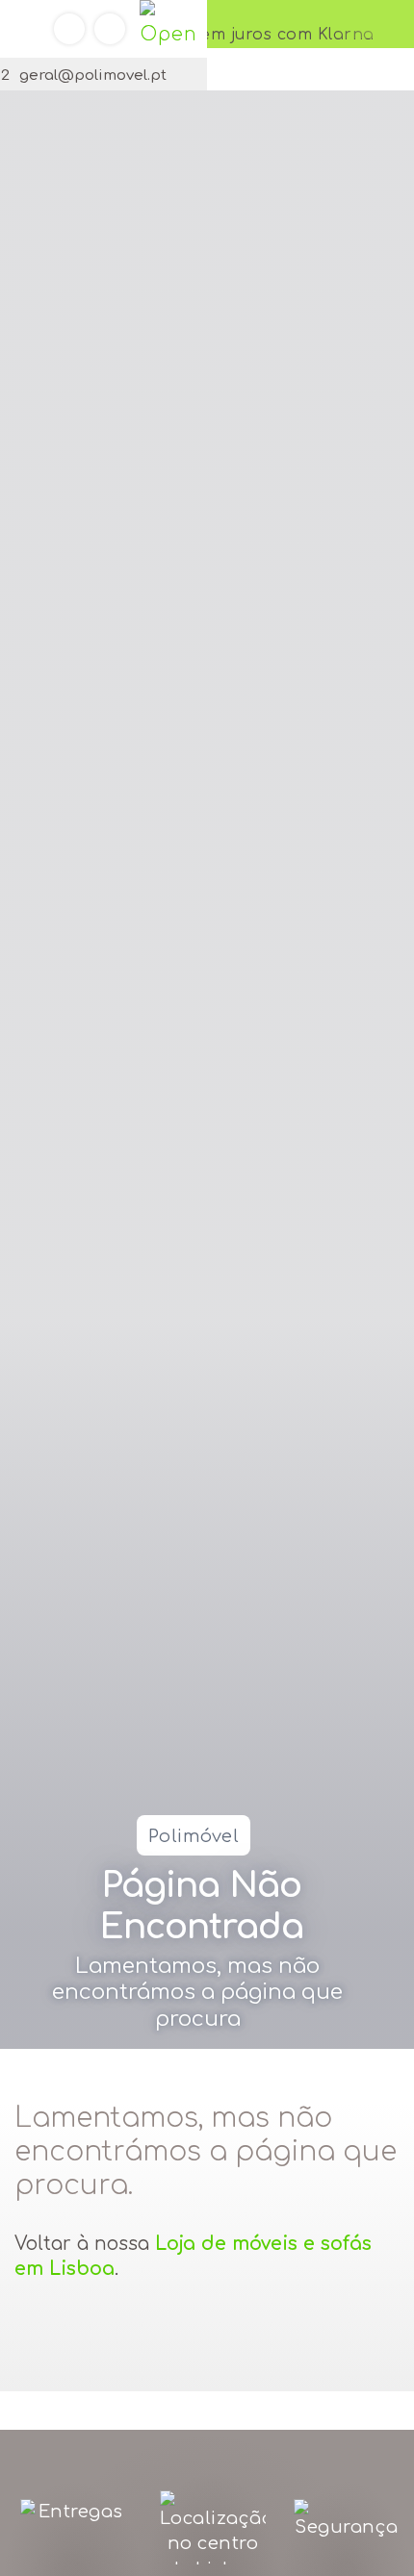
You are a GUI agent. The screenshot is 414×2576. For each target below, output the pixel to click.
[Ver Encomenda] (69, 29)
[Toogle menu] (168, 29)
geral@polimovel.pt (93, 76)
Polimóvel (194, 1836)
